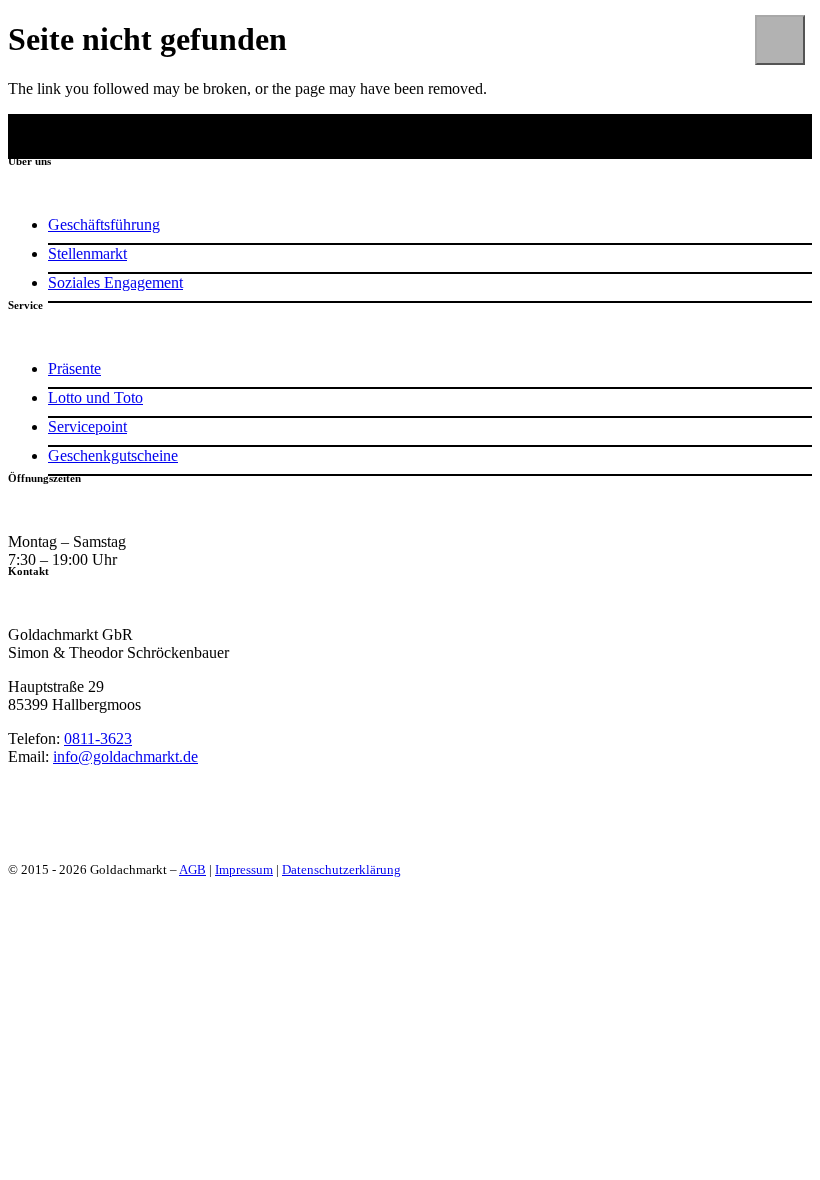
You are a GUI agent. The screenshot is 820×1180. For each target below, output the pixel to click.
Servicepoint (87, 426)
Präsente (74, 368)
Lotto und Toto (95, 397)
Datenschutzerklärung (341, 870)
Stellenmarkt (87, 253)
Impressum (244, 870)
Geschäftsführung (104, 224)
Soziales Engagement (115, 282)
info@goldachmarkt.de (125, 756)
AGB (192, 870)
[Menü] (780, 40)
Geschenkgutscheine (113, 455)
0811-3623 (98, 738)
